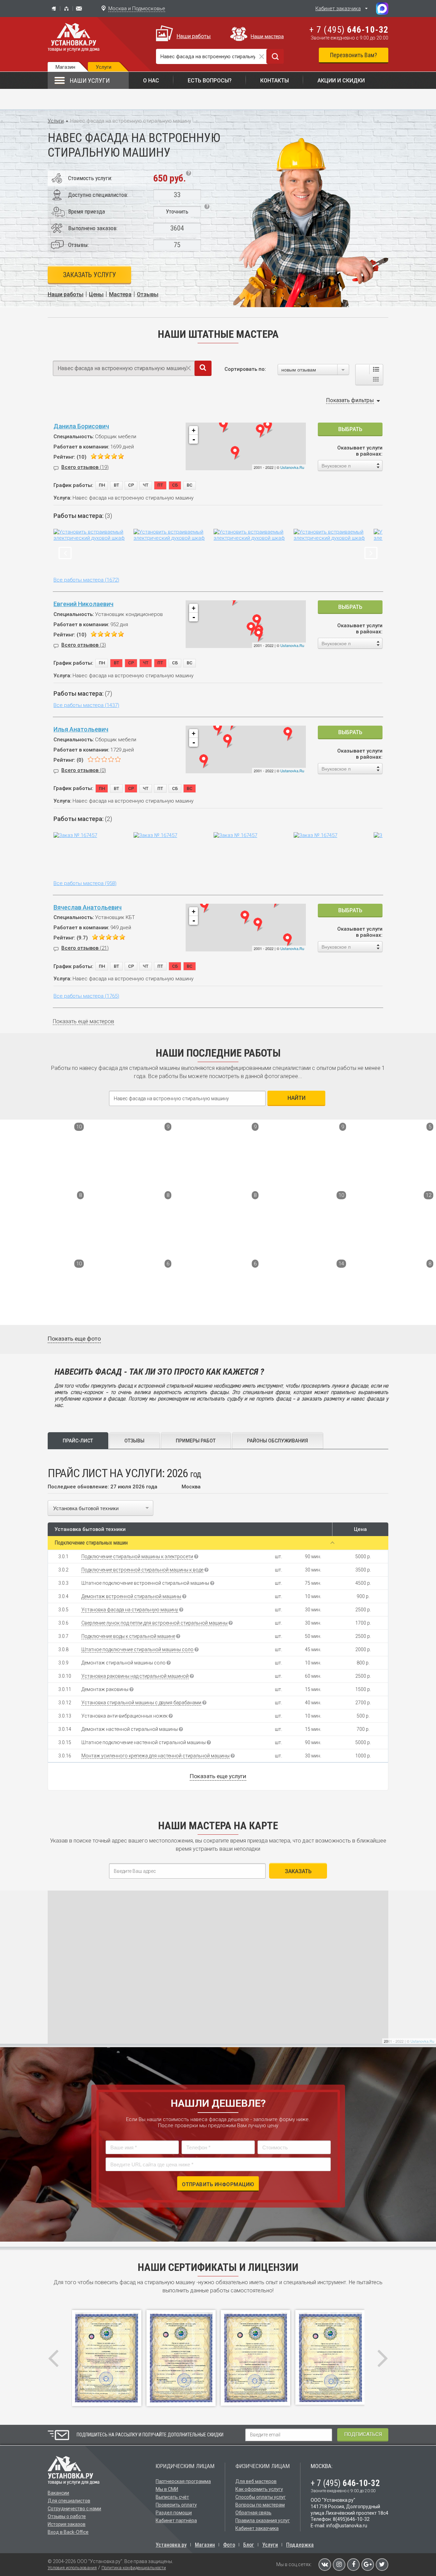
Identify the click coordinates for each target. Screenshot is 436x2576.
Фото (229, 2545)
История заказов (67, 2524)
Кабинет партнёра (176, 2520)
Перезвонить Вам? (354, 55)
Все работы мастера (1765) (86, 996)
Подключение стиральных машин (91, 1543)
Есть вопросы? (210, 81)
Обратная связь (253, 2513)
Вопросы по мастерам (260, 2505)
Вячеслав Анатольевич (88, 907)
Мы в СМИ (167, 2489)
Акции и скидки (341, 81)
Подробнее (24, 1178)
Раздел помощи (174, 2513)
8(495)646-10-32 (351, 2519)
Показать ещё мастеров (83, 1021)
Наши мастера (267, 36)
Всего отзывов (85, 467)
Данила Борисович (81, 426)
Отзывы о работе (67, 2516)
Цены (96, 294)
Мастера (120, 294)
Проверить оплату (176, 2505)
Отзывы (148, 294)
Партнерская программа (183, 2481)
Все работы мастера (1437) (86, 705)
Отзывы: (79, 245)
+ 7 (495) (349, 30)
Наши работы (194, 36)
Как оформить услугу (259, 2489)
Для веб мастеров (256, 2481)
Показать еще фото (74, 1339)
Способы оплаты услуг (261, 2497)
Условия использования (72, 2568)
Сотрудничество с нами (74, 2509)
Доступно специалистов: (98, 195)
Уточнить (177, 211)
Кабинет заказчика (338, 9)
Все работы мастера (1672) (86, 580)
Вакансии (58, 2493)
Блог (249, 2545)
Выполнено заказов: (93, 228)
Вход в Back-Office (68, 2532)
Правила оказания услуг (263, 2520)
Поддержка (300, 2545)
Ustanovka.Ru (292, 467)
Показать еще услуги (218, 1776)
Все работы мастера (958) (85, 883)
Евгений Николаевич (83, 604)
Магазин (65, 67)
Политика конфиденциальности (134, 2568)
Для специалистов (69, 2501)
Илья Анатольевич (81, 729)
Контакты (275, 81)
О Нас (151, 81)
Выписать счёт (172, 2497)
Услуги (56, 121)
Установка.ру (171, 2545)
